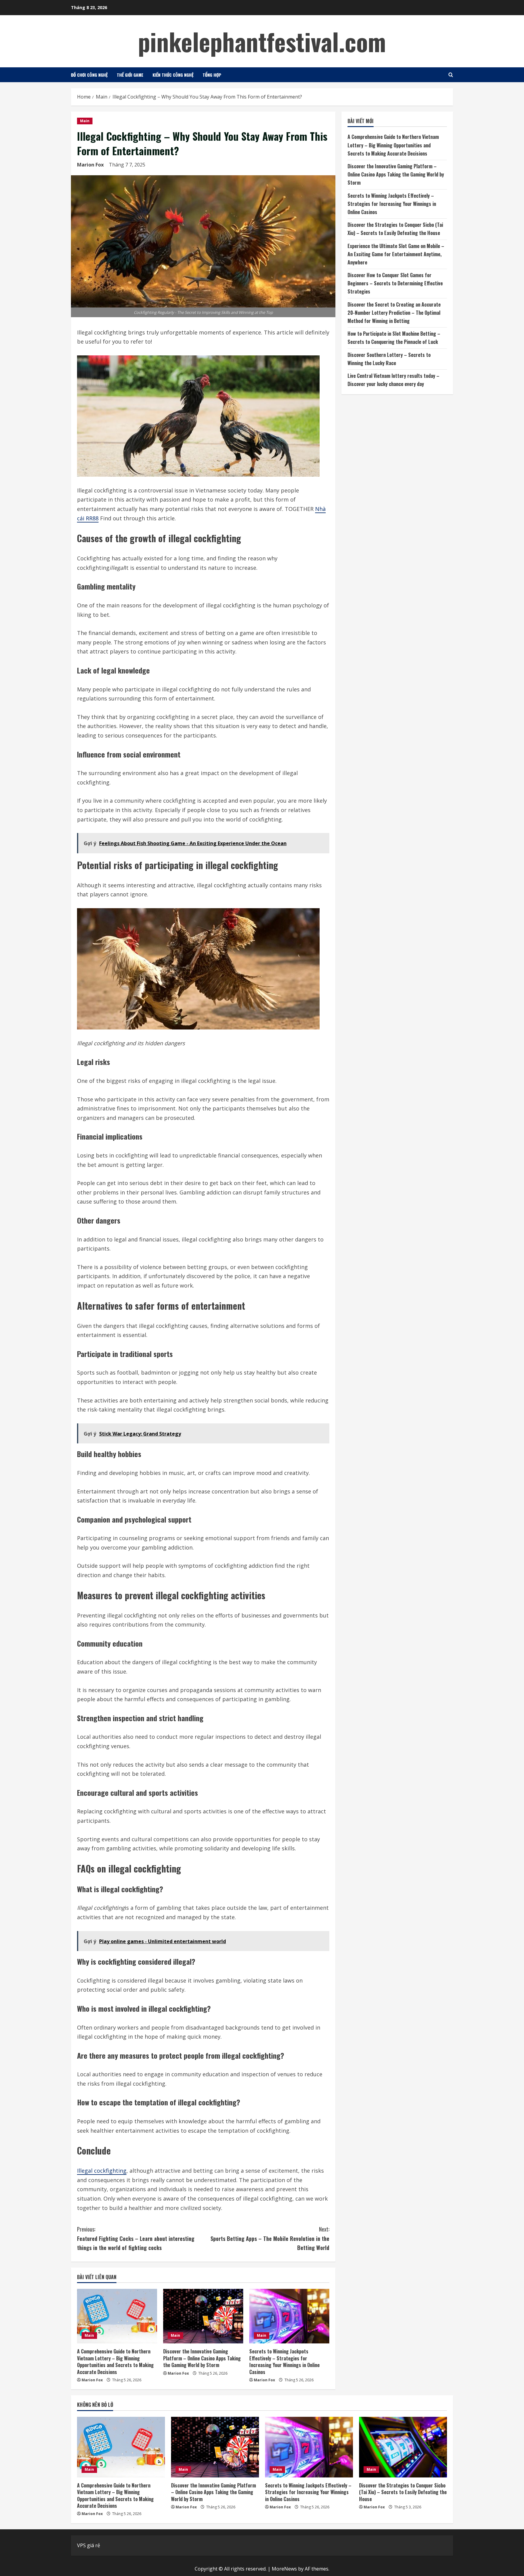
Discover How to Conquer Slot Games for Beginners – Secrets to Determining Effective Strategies (395, 283)
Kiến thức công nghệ (173, 75)
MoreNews (284, 2569)
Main (85, 121)
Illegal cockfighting (102, 2171)
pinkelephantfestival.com (262, 41)
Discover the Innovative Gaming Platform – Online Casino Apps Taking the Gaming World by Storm (202, 2358)
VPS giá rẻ (89, 2545)
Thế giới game (130, 75)
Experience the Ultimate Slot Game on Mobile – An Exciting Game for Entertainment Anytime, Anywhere (396, 254)
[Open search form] (451, 75)
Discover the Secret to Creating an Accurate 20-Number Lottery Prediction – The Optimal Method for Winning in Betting (394, 313)
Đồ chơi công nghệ (89, 75)
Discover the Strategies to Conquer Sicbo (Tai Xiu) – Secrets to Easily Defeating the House (403, 2492)
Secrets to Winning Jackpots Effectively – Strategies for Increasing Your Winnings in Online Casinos (284, 2361)
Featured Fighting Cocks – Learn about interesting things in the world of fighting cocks (136, 2238)
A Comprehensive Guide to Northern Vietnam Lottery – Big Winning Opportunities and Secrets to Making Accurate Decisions (115, 2361)
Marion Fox (90, 165)
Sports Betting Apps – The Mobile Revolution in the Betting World (270, 2238)
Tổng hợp (212, 75)
